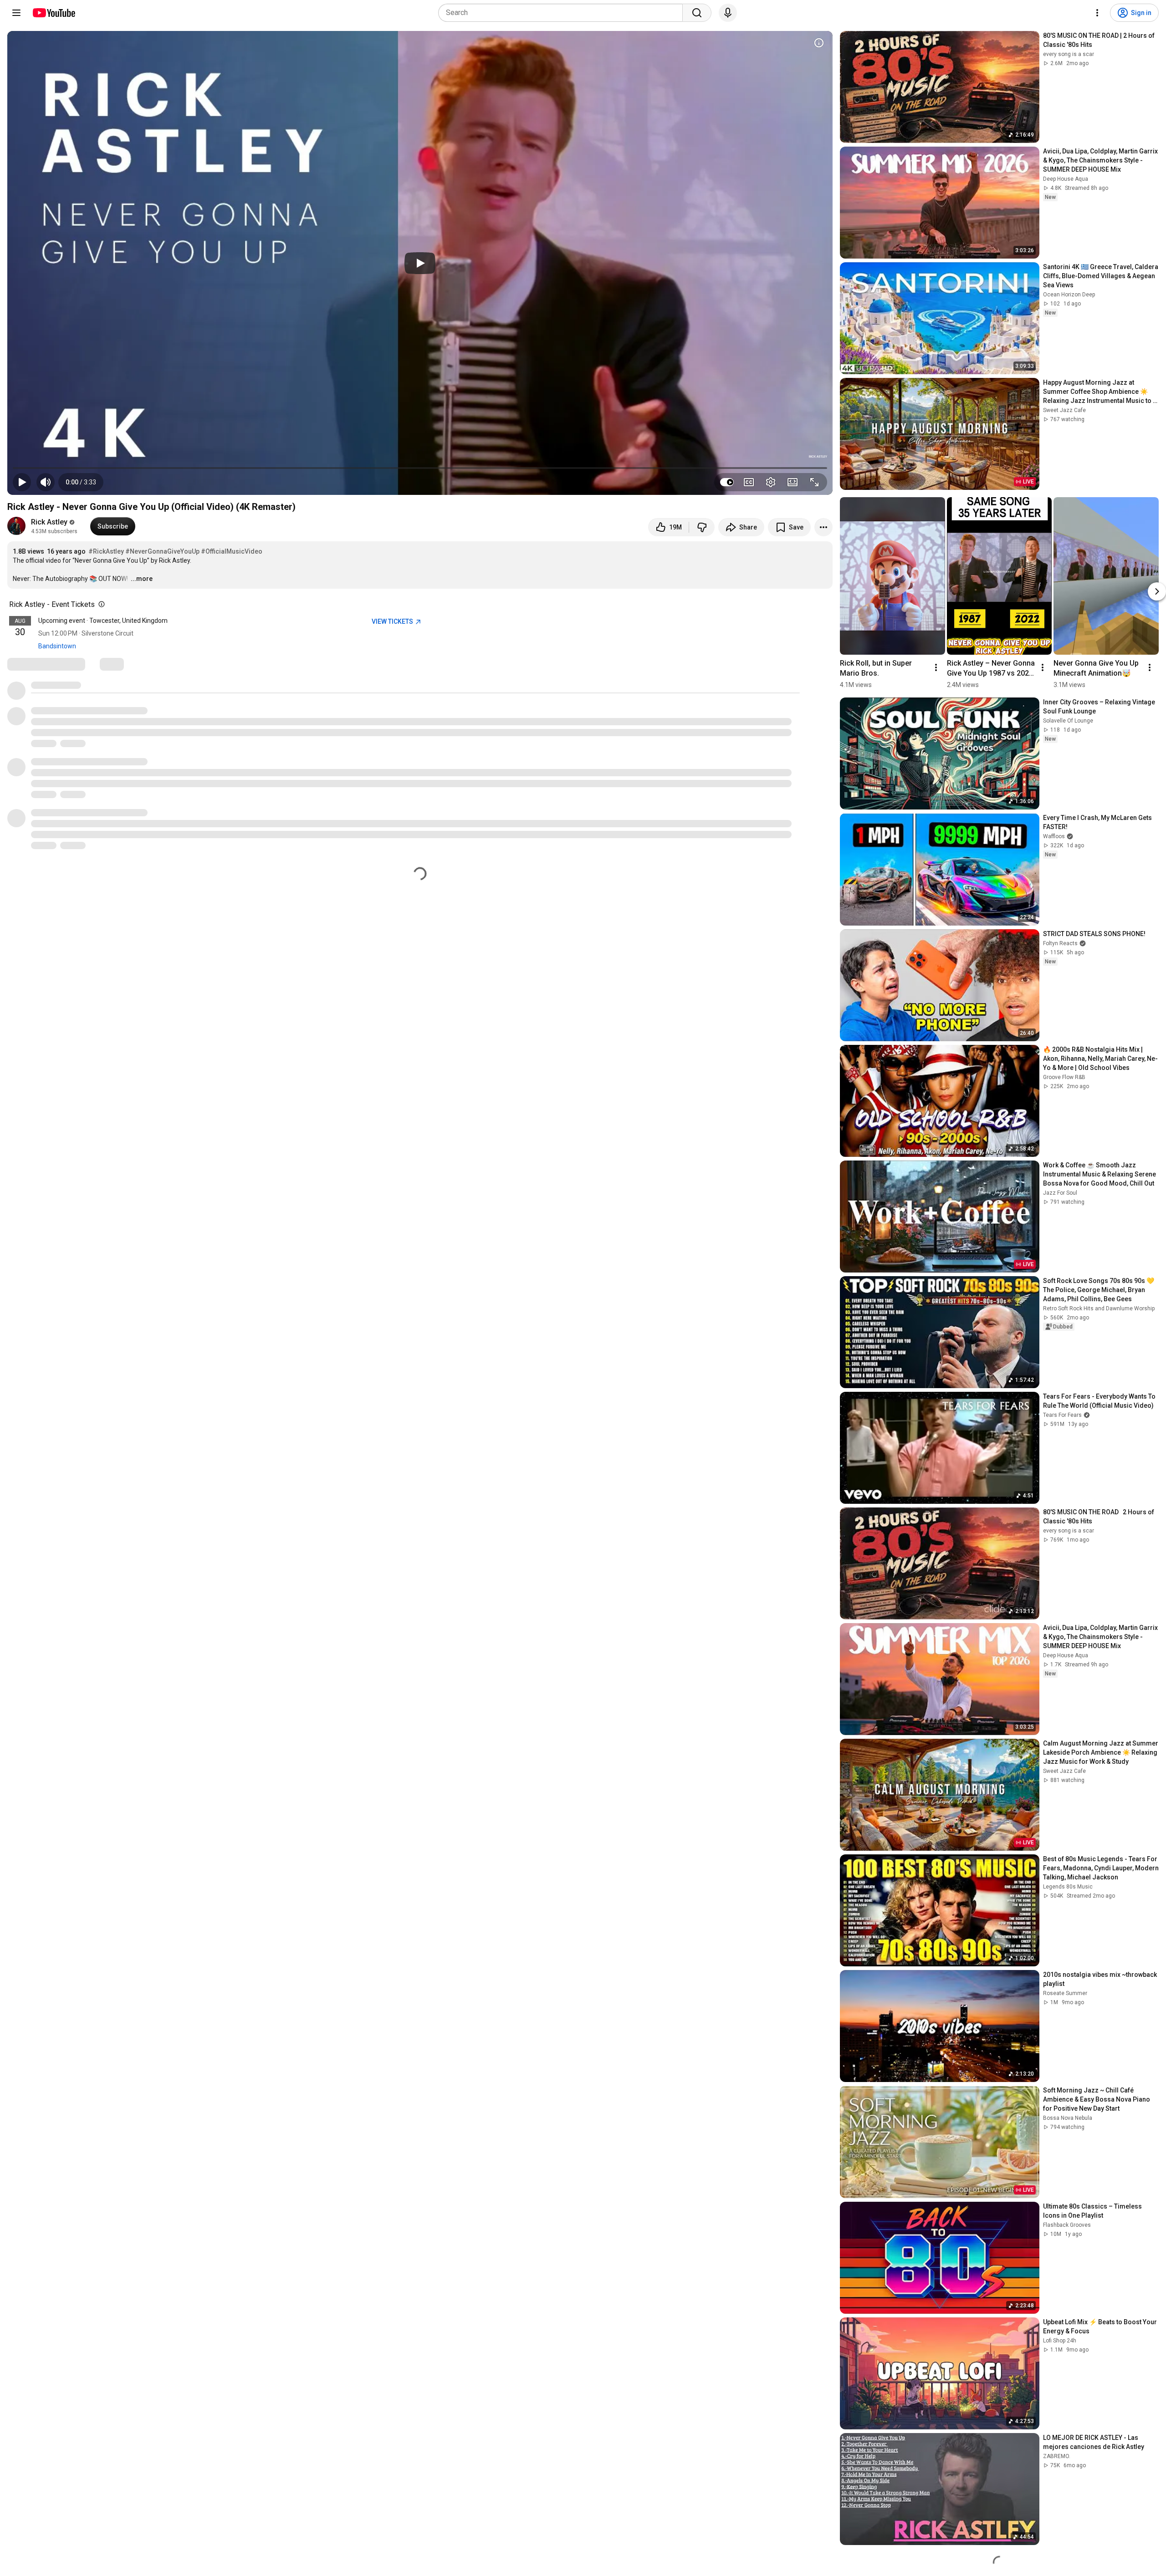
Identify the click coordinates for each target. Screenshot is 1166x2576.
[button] (81, 482)
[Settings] (1097, 13)
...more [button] (142, 579)
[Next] (1157, 592)
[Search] (697, 13)
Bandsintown (57, 646)
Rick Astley (49, 522)
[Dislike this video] (702, 527)
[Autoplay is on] (727, 482)
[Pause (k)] (22, 482)
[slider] (420, 468)
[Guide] (16, 13)
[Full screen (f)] (814, 482)
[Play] (420, 263)
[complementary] (100, 605)
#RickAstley (106, 551)
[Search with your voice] (728, 13)
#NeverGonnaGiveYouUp (162, 551)
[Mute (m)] (46, 482)
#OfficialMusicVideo (232, 551)
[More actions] (823, 527)
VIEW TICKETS (393, 621)
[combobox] (563, 13)
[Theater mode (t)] (793, 482)
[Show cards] (819, 43)
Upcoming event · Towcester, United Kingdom (103, 621)
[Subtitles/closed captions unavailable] (749, 482)
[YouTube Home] (54, 13)
